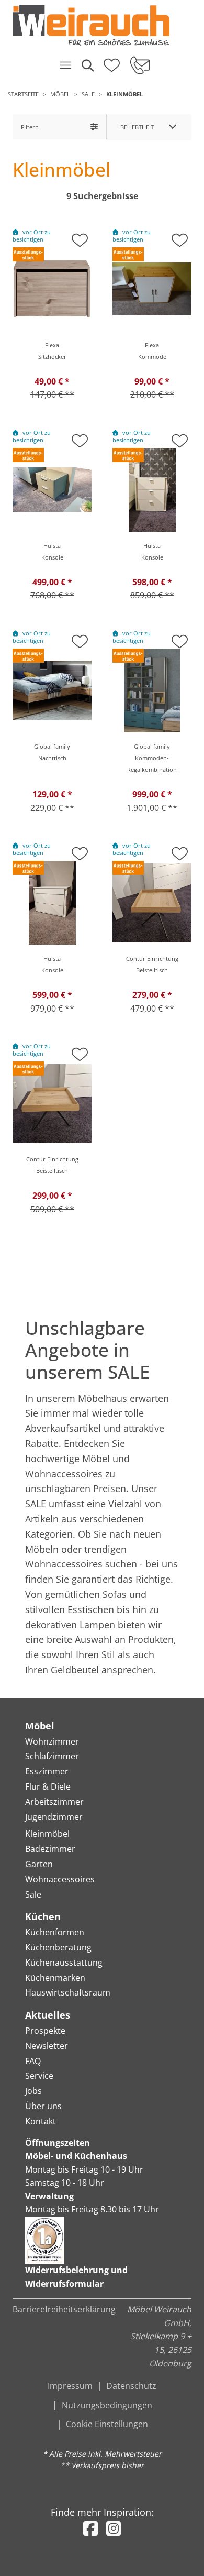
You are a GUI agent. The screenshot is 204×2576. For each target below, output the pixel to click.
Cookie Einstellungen (107, 2424)
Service (39, 2076)
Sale (88, 94)
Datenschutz (131, 2386)
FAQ (33, 2061)
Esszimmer (47, 1771)
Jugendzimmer (54, 1817)
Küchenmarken (55, 1978)
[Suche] (87, 65)
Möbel (60, 94)
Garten (39, 1864)
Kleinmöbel (124, 94)
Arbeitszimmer (54, 1802)
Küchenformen (55, 1932)
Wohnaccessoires (60, 1879)
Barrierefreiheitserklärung (64, 2309)
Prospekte (45, 2031)
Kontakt (41, 2121)
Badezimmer (50, 1849)
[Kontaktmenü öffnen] (139, 65)
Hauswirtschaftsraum (68, 1992)
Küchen (43, 1916)
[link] (98, 25)
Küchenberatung (58, 1947)
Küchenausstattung (64, 1963)
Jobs (33, 2091)
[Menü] (65, 65)
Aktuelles (48, 2015)
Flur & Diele (48, 1786)
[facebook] (90, 2528)
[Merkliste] (112, 62)
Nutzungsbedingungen (107, 2405)
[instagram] (114, 2528)
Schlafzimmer (52, 1756)
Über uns (43, 2106)
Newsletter (47, 2046)
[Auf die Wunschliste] (80, 237)
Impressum (70, 2386)
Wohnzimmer (52, 1741)
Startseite (23, 94)
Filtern (30, 127)
